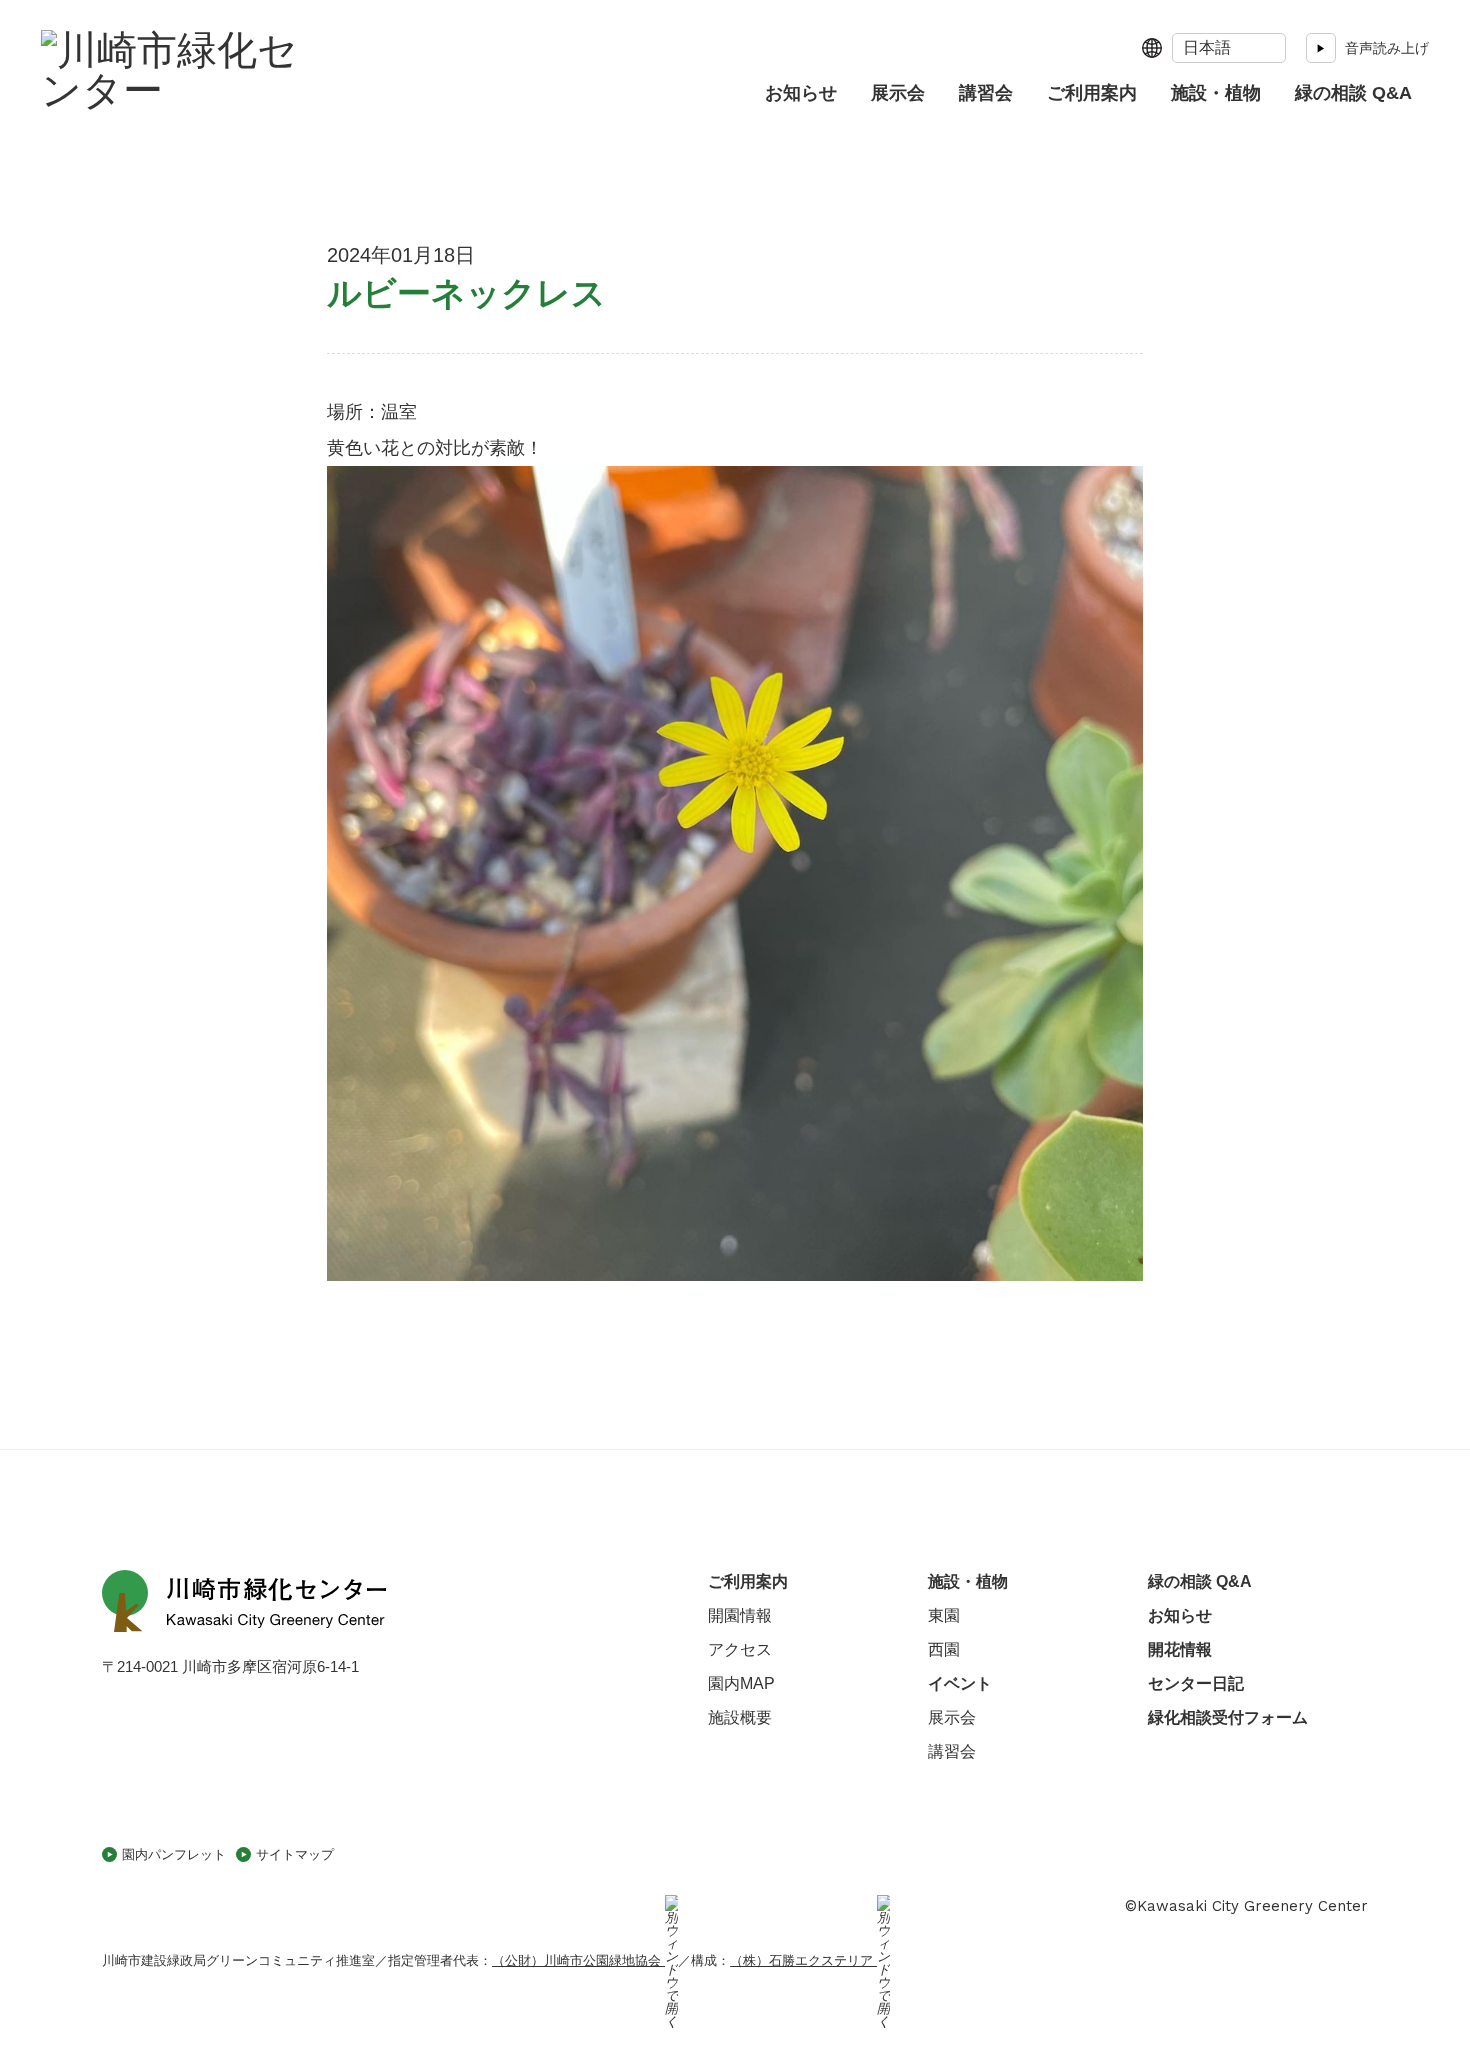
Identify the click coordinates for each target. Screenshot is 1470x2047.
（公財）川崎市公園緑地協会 (578, 1960)
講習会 (986, 93)
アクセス (740, 1649)
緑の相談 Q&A (1353, 93)
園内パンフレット (174, 1854)
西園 (944, 1649)
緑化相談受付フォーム (1228, 1717)
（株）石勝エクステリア (803, 1960)
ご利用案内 (1092, 93)
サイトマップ (295, 1854)
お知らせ (801, 93)
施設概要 (740, 1717)
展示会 (898, 93)
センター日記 (1196, 1683)
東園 (944, 1615)
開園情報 (740, 1615)
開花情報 (1180, 1649)
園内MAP (741, 1683)
